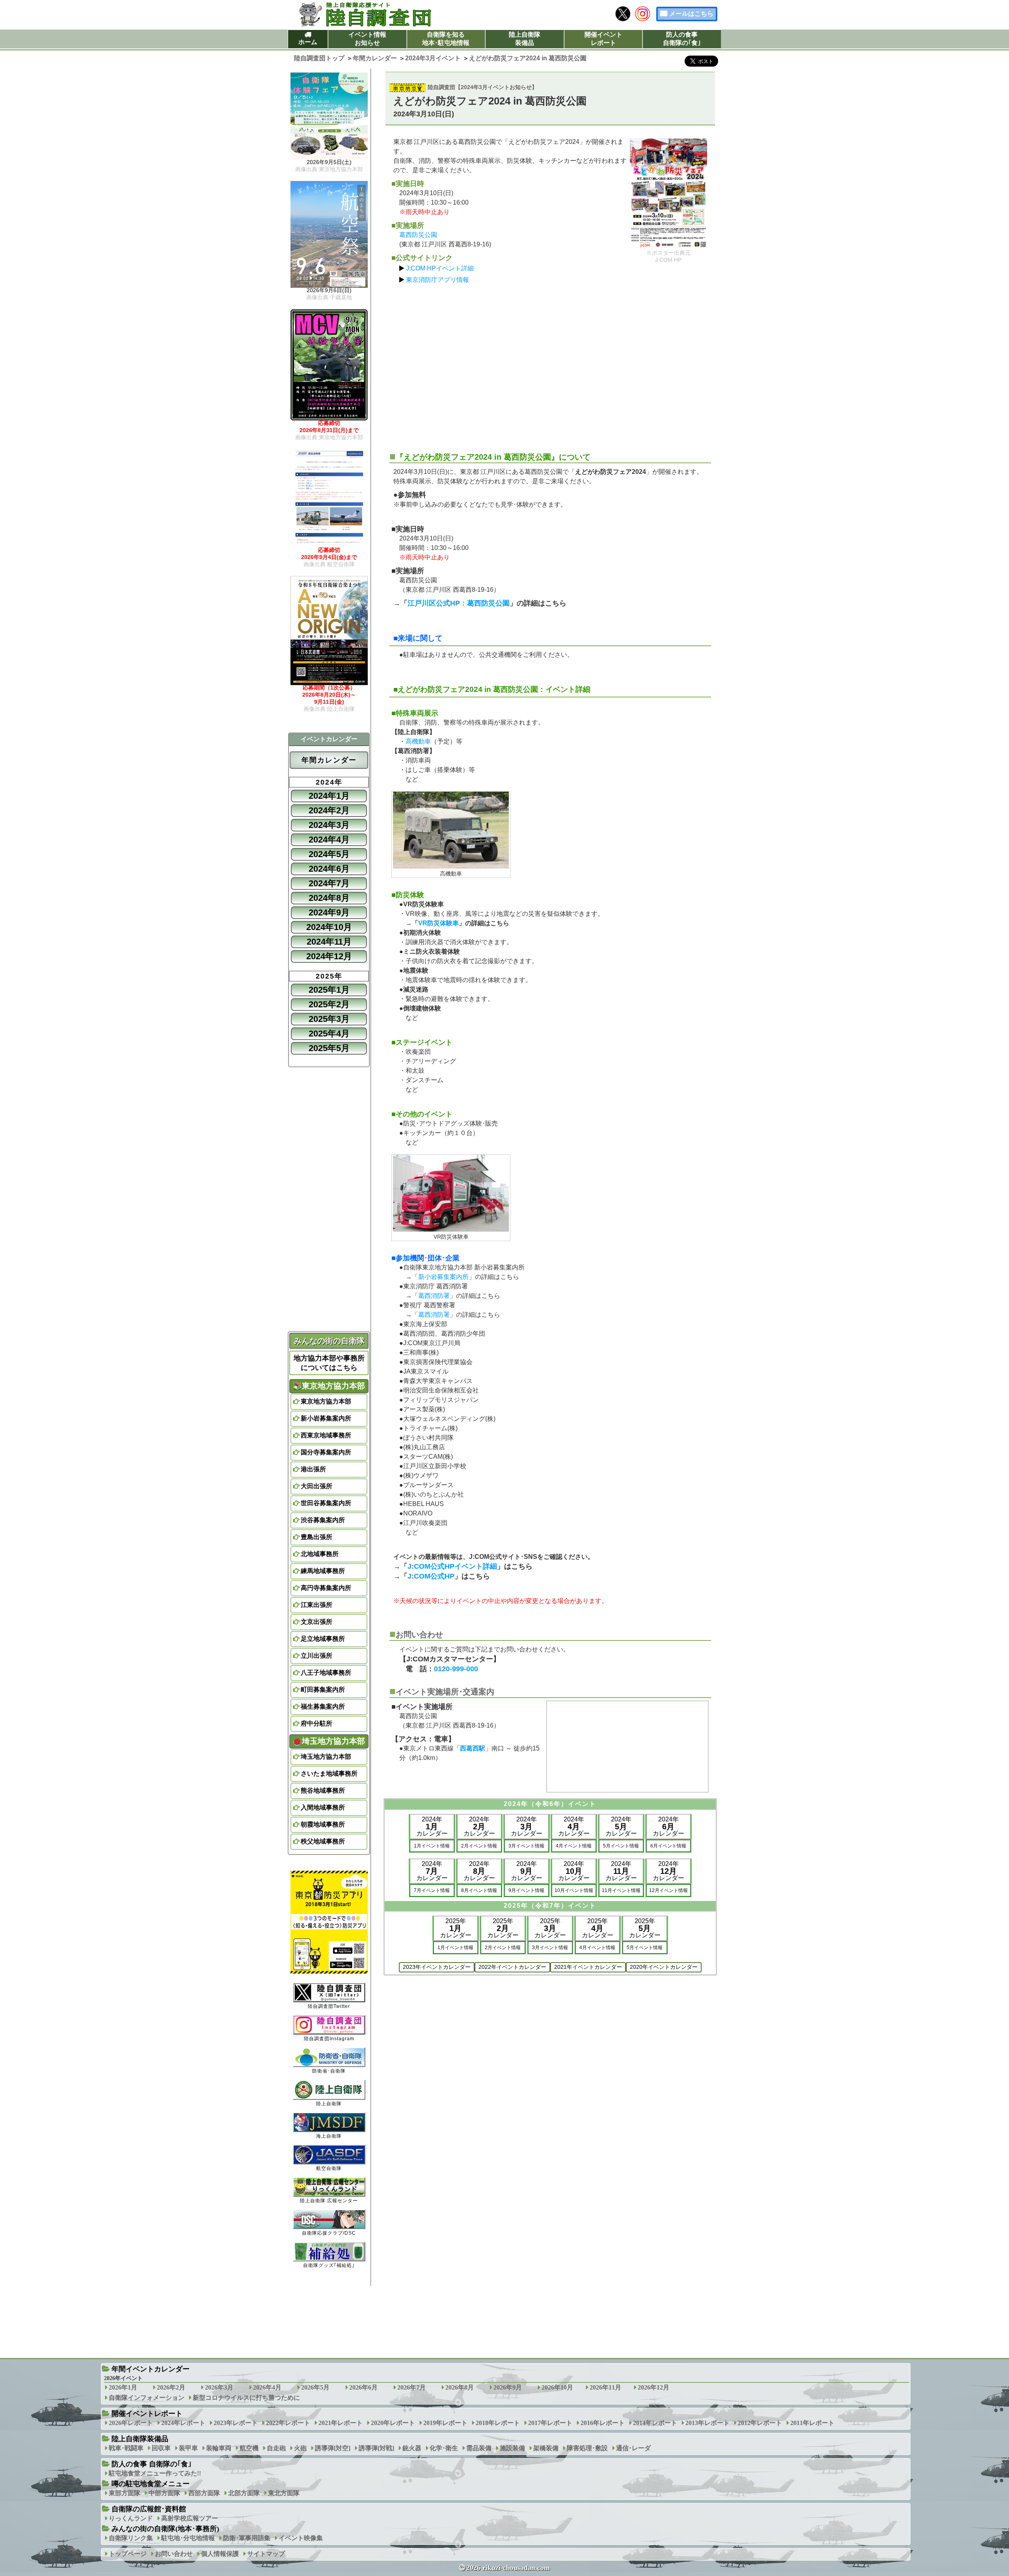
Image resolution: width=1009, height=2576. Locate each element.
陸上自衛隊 (329, 2103)
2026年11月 (605, 2387)
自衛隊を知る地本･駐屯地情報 (446, 39)
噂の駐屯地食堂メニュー (151, 2484)
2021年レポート (341, 2423)
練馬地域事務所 (323, 1571)
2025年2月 (329, 1004)
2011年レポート (812, 2423)
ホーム (308, 42)
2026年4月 (267, 2387)
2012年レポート (760, 2423)
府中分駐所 (316, 1723)
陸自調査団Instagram (329, 2039)
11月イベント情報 (621, 1890)
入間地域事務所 (323, 1807)
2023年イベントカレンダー (437, 1967)
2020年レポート (393, 2423)
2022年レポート (288, 2423)
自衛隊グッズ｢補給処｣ (329, 2265)
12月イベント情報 (668, 1890)
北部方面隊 (244, 2493)
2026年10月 (557, 2387)
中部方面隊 (164, 2493)
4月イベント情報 (574, 1846)
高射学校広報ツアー (190, 2518)
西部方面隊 (204, 2493)
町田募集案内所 (323, 1690)
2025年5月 (329, 1048)
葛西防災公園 (418, 235)
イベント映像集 (301, 2538)
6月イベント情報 (668, 1846)
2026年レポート (131, 2423)
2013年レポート (707, 2423)
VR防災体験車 (438, 923)
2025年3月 (329, 1019)
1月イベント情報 (432, 1846)
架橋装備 (546, 2448)
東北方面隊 (284, 2493)
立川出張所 (316, 1656)
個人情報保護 (220, 2554)
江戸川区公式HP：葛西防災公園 (459, 603)
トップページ (128, 2554)
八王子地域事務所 (326, 1673)
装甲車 (188, 2448)
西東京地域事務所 (326, 1435)
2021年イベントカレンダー (588, 1967)
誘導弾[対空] (333, 2448)
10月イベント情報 (574, 1890)
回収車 (161, 2448)
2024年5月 (329, 854)
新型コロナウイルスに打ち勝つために (246, 2398)
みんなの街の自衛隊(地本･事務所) (165, 2529)
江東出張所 (316, 1605)
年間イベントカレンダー (151, 2369)
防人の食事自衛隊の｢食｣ (682, 39)
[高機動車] (451, 830)
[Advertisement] (550, 364)
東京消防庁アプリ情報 (437, 280)
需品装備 (479, 2448)
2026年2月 (171, 2387)
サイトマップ (266, 2554)
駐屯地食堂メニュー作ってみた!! (155, 2473)
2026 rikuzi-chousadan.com (508, 2568)
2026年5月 (315, 2387)
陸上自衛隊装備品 (525, 39)
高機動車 (418, 741)
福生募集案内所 (323, 1706)
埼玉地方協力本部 (326, 1757)
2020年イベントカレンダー (664, 1967)
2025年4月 (329, 1034)
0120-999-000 (456, 1669)
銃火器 (412, 2448)
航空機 (249, 2448)
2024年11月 (329, 942)
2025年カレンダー (456, 1928)
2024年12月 (329, 956)
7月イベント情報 (432, 1890)
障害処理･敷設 (587, 2448)
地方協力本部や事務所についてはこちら (329, 1363)
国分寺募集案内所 (326, 1452)
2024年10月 (329, 927)
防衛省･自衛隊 (329, 2071)
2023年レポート (236, 2423)
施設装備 (512, 2448)
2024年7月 (329, 883)
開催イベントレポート (603, 39)
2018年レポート (498, 2423)
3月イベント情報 (526, 1846)
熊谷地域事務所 (323, 1790)
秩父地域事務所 (323, 1841)
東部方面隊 (125, 2493)
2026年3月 (219, 2387)
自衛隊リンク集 (131, 2538)
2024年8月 (329, 898)
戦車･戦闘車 (126, 2448)
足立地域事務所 (323, 1639)
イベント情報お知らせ (367, 39)
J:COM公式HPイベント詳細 (452, 1566)
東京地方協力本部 (326, 1401)
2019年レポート (445, 2423)
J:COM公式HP (431, 1576)
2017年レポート (550, 2423)
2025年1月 (329, 990)
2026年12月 (653, 2387)
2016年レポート (603, 2423)
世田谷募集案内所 (326, 1503)
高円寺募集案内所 (326, 1588)
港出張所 (313, 1469)
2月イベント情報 (479, 1846)
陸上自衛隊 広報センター (329, 2201)
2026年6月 (363, 2387)
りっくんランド (131, 2518)
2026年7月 (411, 2387)
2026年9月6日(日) (329, 294)
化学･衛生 (444, 2448)
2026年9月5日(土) (329, 166)
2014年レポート (655, 2423)
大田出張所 (316, 1486)
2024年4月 (329, 840)
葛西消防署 (434, 1296)
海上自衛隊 (329, 2136)
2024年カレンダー (432, 1826)
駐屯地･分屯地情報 (188, 2538)
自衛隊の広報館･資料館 (149, 2509)
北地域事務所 (320, 1554)
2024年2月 (329, 810)
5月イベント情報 (621, 1846)
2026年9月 (508, 2387)
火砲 (300, 2448)
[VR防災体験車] (451, 1193)
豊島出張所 (316, 1537)
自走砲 (276, 2448)
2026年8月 (460, 2387)
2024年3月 (329, 825)
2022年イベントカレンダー (512, 1967)
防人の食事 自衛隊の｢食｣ (152, 2464)
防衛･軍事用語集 (247, 2538)
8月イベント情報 (479, 1890)
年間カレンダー (329, 760)
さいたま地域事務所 (329, 1774)
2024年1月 (329, 796)
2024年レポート (183, 2423)
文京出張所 (316, 1622)
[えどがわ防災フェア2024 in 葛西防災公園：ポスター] (668, 193)
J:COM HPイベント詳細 (440, 268)
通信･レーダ (633, 2448)
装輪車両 (219, 2448)
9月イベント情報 (526, 1890)
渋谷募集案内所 (323, 1520)
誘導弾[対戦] (376, 2448)
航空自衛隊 (329, 2168)
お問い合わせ (174, 2554)
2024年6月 (329, 869)
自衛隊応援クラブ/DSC (329, 2233)
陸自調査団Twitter (329, 2006)
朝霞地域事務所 (323, 1824)
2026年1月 (123, 2387)
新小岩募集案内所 (443, 1277)
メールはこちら (691, 14)
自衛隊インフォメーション (147, 2398)
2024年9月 (329, 912)
